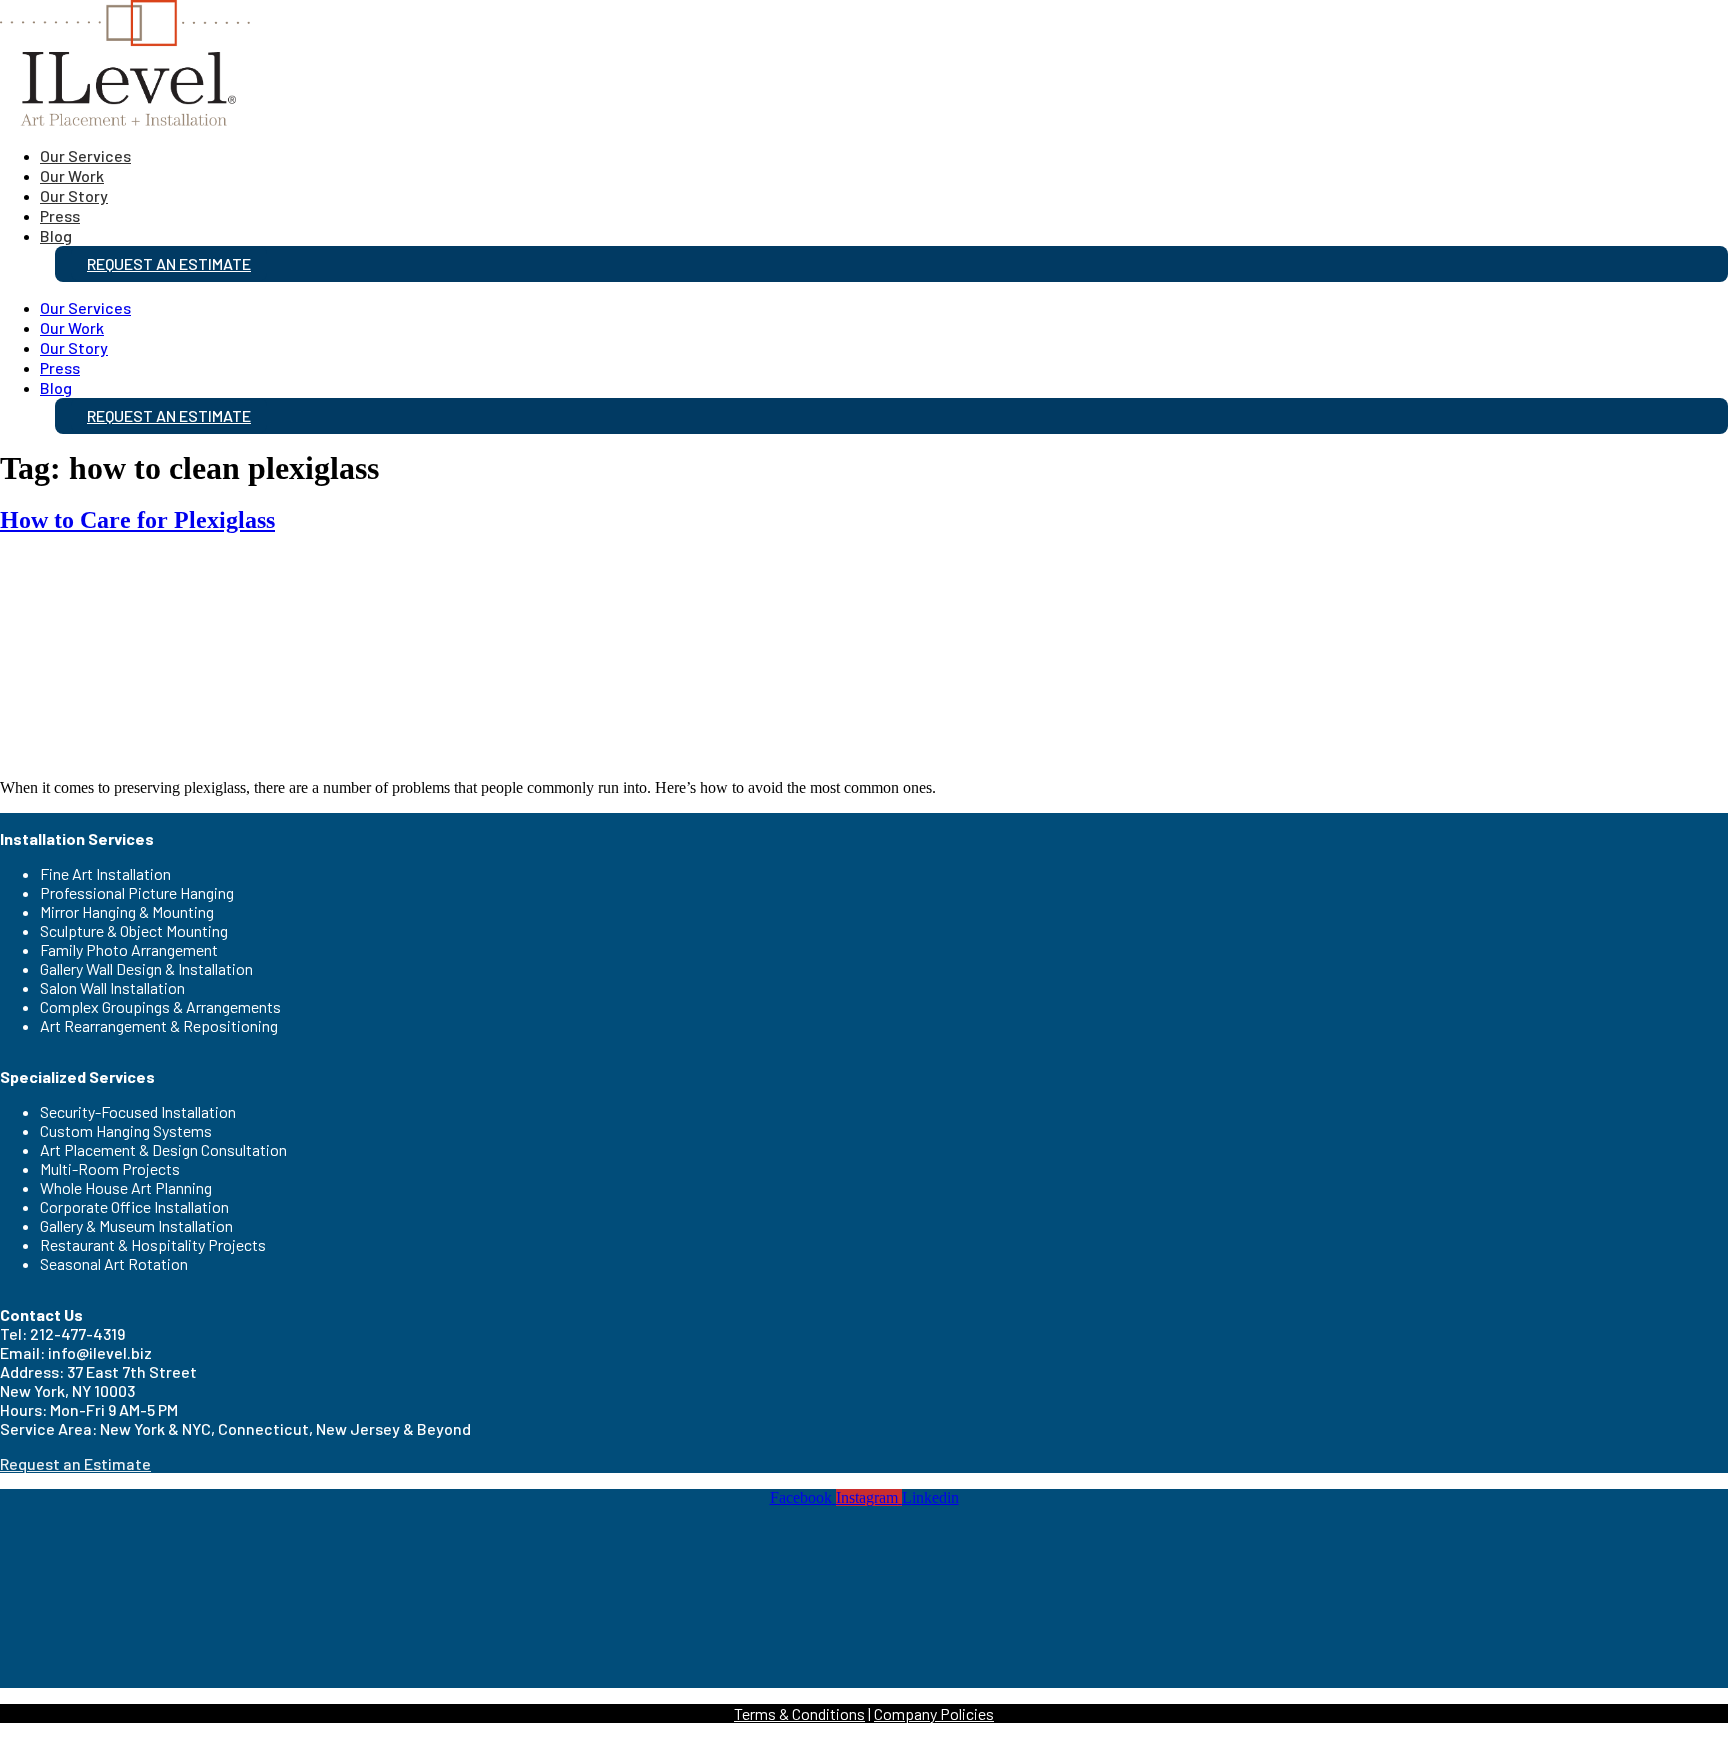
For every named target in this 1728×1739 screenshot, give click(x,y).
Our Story (74, 195)
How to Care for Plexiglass (137, 520)
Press (60, 215)
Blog (56, 235)
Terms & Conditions (799, 1713)
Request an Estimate (169, 263)
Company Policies (934, 1713)
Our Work (72, 175)
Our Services (85, 155)
